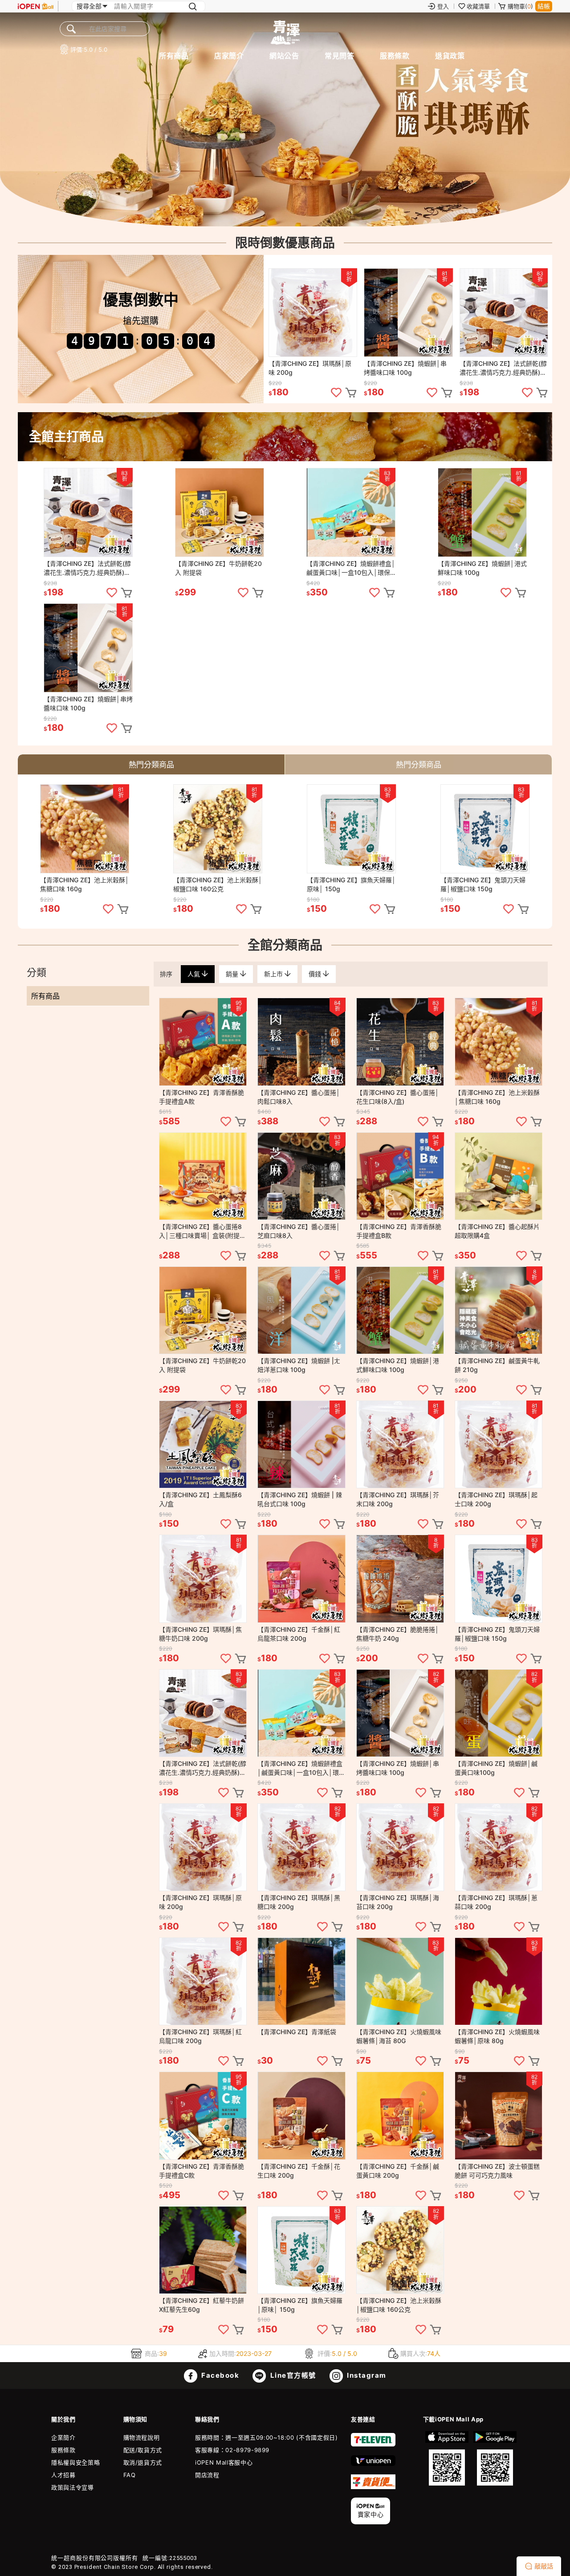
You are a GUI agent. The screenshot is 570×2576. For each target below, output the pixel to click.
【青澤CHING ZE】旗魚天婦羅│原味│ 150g (351, 884)
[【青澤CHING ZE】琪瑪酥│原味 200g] (313, 313)
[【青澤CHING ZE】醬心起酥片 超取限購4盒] (499, 1176)
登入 (443, 6)
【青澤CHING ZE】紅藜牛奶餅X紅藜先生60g (202, 2305)
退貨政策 (450, 56)
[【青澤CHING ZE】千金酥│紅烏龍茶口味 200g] (301, 1579)
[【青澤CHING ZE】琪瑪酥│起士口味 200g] (499, 1444)
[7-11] (373, 2445)
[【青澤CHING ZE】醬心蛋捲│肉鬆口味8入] (301, 1042)
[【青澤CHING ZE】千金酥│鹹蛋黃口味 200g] (400, 2115)
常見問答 (339, 56)
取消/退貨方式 (143, 2462)
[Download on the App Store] (447, 2458)
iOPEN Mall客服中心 (224, 2462)
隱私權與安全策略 (75, 2462)
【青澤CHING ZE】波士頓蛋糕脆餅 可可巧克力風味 (497, 2171)
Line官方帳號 (292, 2375)
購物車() (520, 6)
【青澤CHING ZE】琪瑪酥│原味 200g (310, 368)
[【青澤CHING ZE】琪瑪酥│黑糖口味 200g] (301, 1847)
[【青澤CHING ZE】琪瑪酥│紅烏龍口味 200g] (203, 1981)
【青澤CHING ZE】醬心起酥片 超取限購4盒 (497, 1231)
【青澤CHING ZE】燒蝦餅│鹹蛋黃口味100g (496, 1768)
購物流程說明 (142, 2437)
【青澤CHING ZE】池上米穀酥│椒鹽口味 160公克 (218, 884)
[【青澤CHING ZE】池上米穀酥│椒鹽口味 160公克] (218, 829)
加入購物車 (351, 393)
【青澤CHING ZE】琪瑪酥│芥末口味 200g (398, 1499)
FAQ (130, 2475)
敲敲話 (544, 2566)
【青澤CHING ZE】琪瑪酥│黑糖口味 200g (299, 1902)
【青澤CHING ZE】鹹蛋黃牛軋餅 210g (497, 1365)
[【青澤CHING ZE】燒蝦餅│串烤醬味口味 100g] (408, 313)
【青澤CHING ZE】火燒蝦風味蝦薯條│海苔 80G (399, 2036)
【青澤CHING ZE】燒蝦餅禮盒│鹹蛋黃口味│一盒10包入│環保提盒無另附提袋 (351, 568)
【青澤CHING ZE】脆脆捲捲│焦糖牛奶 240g (398, 1634)
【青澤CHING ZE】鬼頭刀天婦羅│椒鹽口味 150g (483, 884)
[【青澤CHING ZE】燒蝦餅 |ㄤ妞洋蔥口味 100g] (301, 1310)
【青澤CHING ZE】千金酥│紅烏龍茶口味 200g (299, 1634)
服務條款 (395, 56)
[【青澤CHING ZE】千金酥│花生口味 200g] (301, 2115)
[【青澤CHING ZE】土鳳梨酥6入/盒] (203, 1444)
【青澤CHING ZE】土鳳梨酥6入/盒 (200, 1499)
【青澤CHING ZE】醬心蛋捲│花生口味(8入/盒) (398, 1097)
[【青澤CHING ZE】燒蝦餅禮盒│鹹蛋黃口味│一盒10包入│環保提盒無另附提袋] (351, 512)
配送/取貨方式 (143, 2450)
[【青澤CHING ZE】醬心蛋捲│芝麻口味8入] (301, 1176)
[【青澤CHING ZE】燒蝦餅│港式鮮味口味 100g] (482, 512)
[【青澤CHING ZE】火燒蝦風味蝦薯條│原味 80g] (499, 1981)
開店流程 (207, 2475)
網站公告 (284, 56)
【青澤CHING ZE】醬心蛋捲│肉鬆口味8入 (299, 1097)
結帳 (544, 6)
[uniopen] (373, 2464)
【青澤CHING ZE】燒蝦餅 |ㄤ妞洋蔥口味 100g (299, 1365)
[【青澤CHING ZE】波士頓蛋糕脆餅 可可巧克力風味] (499, 2115)
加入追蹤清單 (336, 393)
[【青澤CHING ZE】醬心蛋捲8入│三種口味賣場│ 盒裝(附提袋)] (203, 1176)
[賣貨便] (373, 2487)
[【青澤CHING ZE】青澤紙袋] (301, 1981)
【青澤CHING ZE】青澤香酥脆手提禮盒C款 (202, 2171)
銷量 (233, 974)
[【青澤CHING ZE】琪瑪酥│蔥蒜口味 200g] (499, 1847)
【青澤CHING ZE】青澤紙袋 (297, 2032)
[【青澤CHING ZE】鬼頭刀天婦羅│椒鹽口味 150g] (485, 829)
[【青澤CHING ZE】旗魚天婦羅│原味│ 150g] (351, 829)
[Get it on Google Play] (495, 2458)
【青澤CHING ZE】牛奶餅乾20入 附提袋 (218, 568)
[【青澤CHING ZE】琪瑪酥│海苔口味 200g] (400, 1847)
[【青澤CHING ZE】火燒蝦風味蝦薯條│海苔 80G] (400, 1981)
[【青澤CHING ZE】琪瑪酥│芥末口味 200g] (400, 1444)
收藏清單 (478, 6)
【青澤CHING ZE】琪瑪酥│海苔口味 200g (398, 1902)
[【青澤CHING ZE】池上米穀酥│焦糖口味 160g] (85, 829)
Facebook (220, 2375)
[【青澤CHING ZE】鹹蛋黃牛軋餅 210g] (499, 1310)
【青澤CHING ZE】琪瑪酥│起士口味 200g (496, 1499)
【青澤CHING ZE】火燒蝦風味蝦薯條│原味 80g (497, 2036)
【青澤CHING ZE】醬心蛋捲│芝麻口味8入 (299, 1231)
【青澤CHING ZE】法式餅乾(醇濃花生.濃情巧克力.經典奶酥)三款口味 (503, 368)
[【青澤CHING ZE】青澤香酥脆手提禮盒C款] (203, 2115)
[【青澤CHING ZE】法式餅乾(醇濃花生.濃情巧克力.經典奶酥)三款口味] (504, 313)
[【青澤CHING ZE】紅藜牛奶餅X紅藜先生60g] (203, 2250)
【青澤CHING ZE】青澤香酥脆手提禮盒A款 (202, 1097)
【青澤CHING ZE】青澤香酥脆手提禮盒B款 (399, 1231)
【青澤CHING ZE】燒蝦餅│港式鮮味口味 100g (482, 568)
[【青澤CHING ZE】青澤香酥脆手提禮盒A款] (203, 1042)
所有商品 (174, 56)
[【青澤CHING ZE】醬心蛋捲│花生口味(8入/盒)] (400, 1042)
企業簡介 (63, 2437)
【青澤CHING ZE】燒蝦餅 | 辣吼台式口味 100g (300, 1499)
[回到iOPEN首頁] (36, 6)
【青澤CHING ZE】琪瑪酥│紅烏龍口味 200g (200, 2036)
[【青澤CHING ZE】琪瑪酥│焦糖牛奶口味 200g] (203, 1579)
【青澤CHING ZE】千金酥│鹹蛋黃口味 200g (398, 2171)
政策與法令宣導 (73, 2487)
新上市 (274, 974)
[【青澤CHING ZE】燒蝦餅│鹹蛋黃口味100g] (499, 1713)
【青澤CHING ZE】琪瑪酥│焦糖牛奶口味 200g (200, 1634)
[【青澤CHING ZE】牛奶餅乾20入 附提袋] (220, 512)
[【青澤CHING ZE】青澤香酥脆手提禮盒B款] (400, 1176)
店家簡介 (229, 56)
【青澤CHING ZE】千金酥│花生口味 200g (299, 2171)
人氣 (195, 974)
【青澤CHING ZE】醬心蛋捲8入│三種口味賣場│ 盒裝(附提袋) (200, 1231)
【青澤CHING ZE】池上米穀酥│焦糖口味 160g (85, 884)
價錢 (316, 974)
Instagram (366, 2375)
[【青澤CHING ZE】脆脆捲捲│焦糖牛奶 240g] (400, 1579)
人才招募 (63, 2475)
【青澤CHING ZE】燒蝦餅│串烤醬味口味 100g (405, 368)
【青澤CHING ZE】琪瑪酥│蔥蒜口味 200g (496, 1902)
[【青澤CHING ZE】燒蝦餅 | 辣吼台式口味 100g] (301, 1444)
